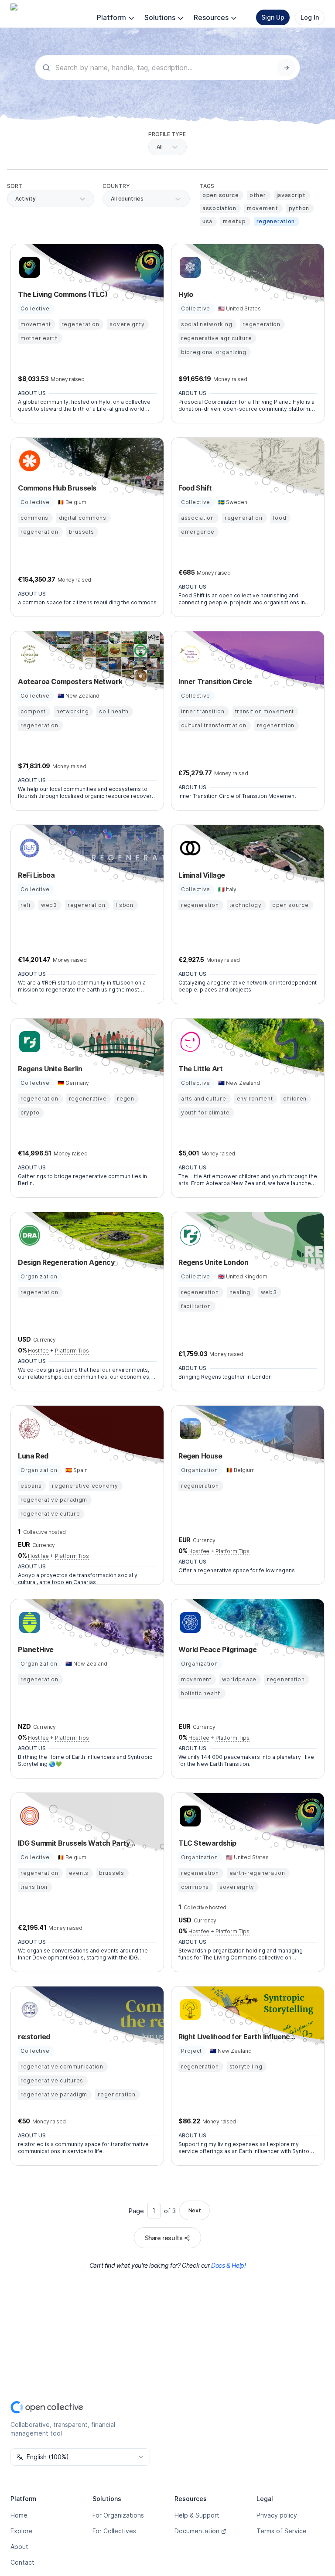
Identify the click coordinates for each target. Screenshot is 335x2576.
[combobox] (111, 199)
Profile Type (167, 134)
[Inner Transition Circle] (189, 654)
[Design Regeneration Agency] (28, 1235)
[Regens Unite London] (189, 1235)
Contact (22, 2562)
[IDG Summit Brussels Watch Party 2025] (28, 1816)
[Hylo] (189, 267)
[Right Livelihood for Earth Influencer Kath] (189, 2010)
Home (19, 2515)
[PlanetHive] (28, 1622)
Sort (15, 186)
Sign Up (273, 17)
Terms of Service (282, 2531)
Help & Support (197, 2515)
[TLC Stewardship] (189, 1816)
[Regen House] (189, 1429)
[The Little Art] (189, 1042)
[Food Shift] (189, 461)
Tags (207, 186)
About (19, 2547)
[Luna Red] (28, 1429)
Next (195, 2210)
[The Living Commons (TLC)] (28, 267)
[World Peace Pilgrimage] (189, 1622)
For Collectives (114, 2531)
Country (116, 186)
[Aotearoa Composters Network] (28, 654)
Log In (310, 17)
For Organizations (118, 2515)
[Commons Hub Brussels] (28, 461)
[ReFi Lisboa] (28, 848)
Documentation (197, 2531)
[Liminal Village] (189, 848)
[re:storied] (28, 2010)
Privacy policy (277, 2515)
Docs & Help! (228, 2265)
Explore (22, 2531)
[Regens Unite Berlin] (28, 1042)
